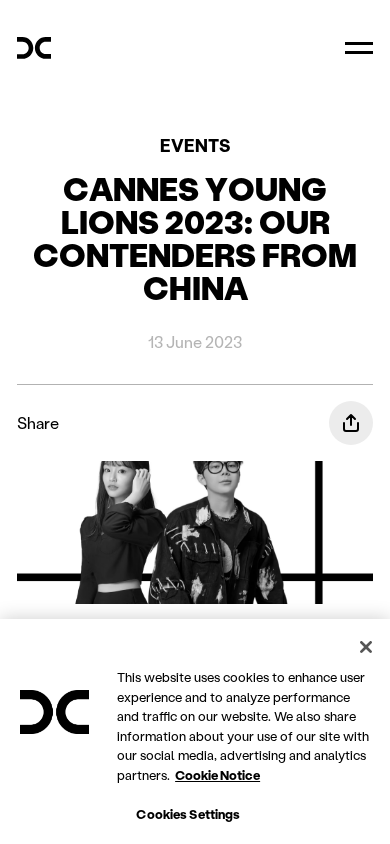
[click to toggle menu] (359, 48)
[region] (195, 731)
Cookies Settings (188, 813)
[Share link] (351, 423)
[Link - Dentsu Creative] (34, 48)
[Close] (366, 647)
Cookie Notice (217, 774)
